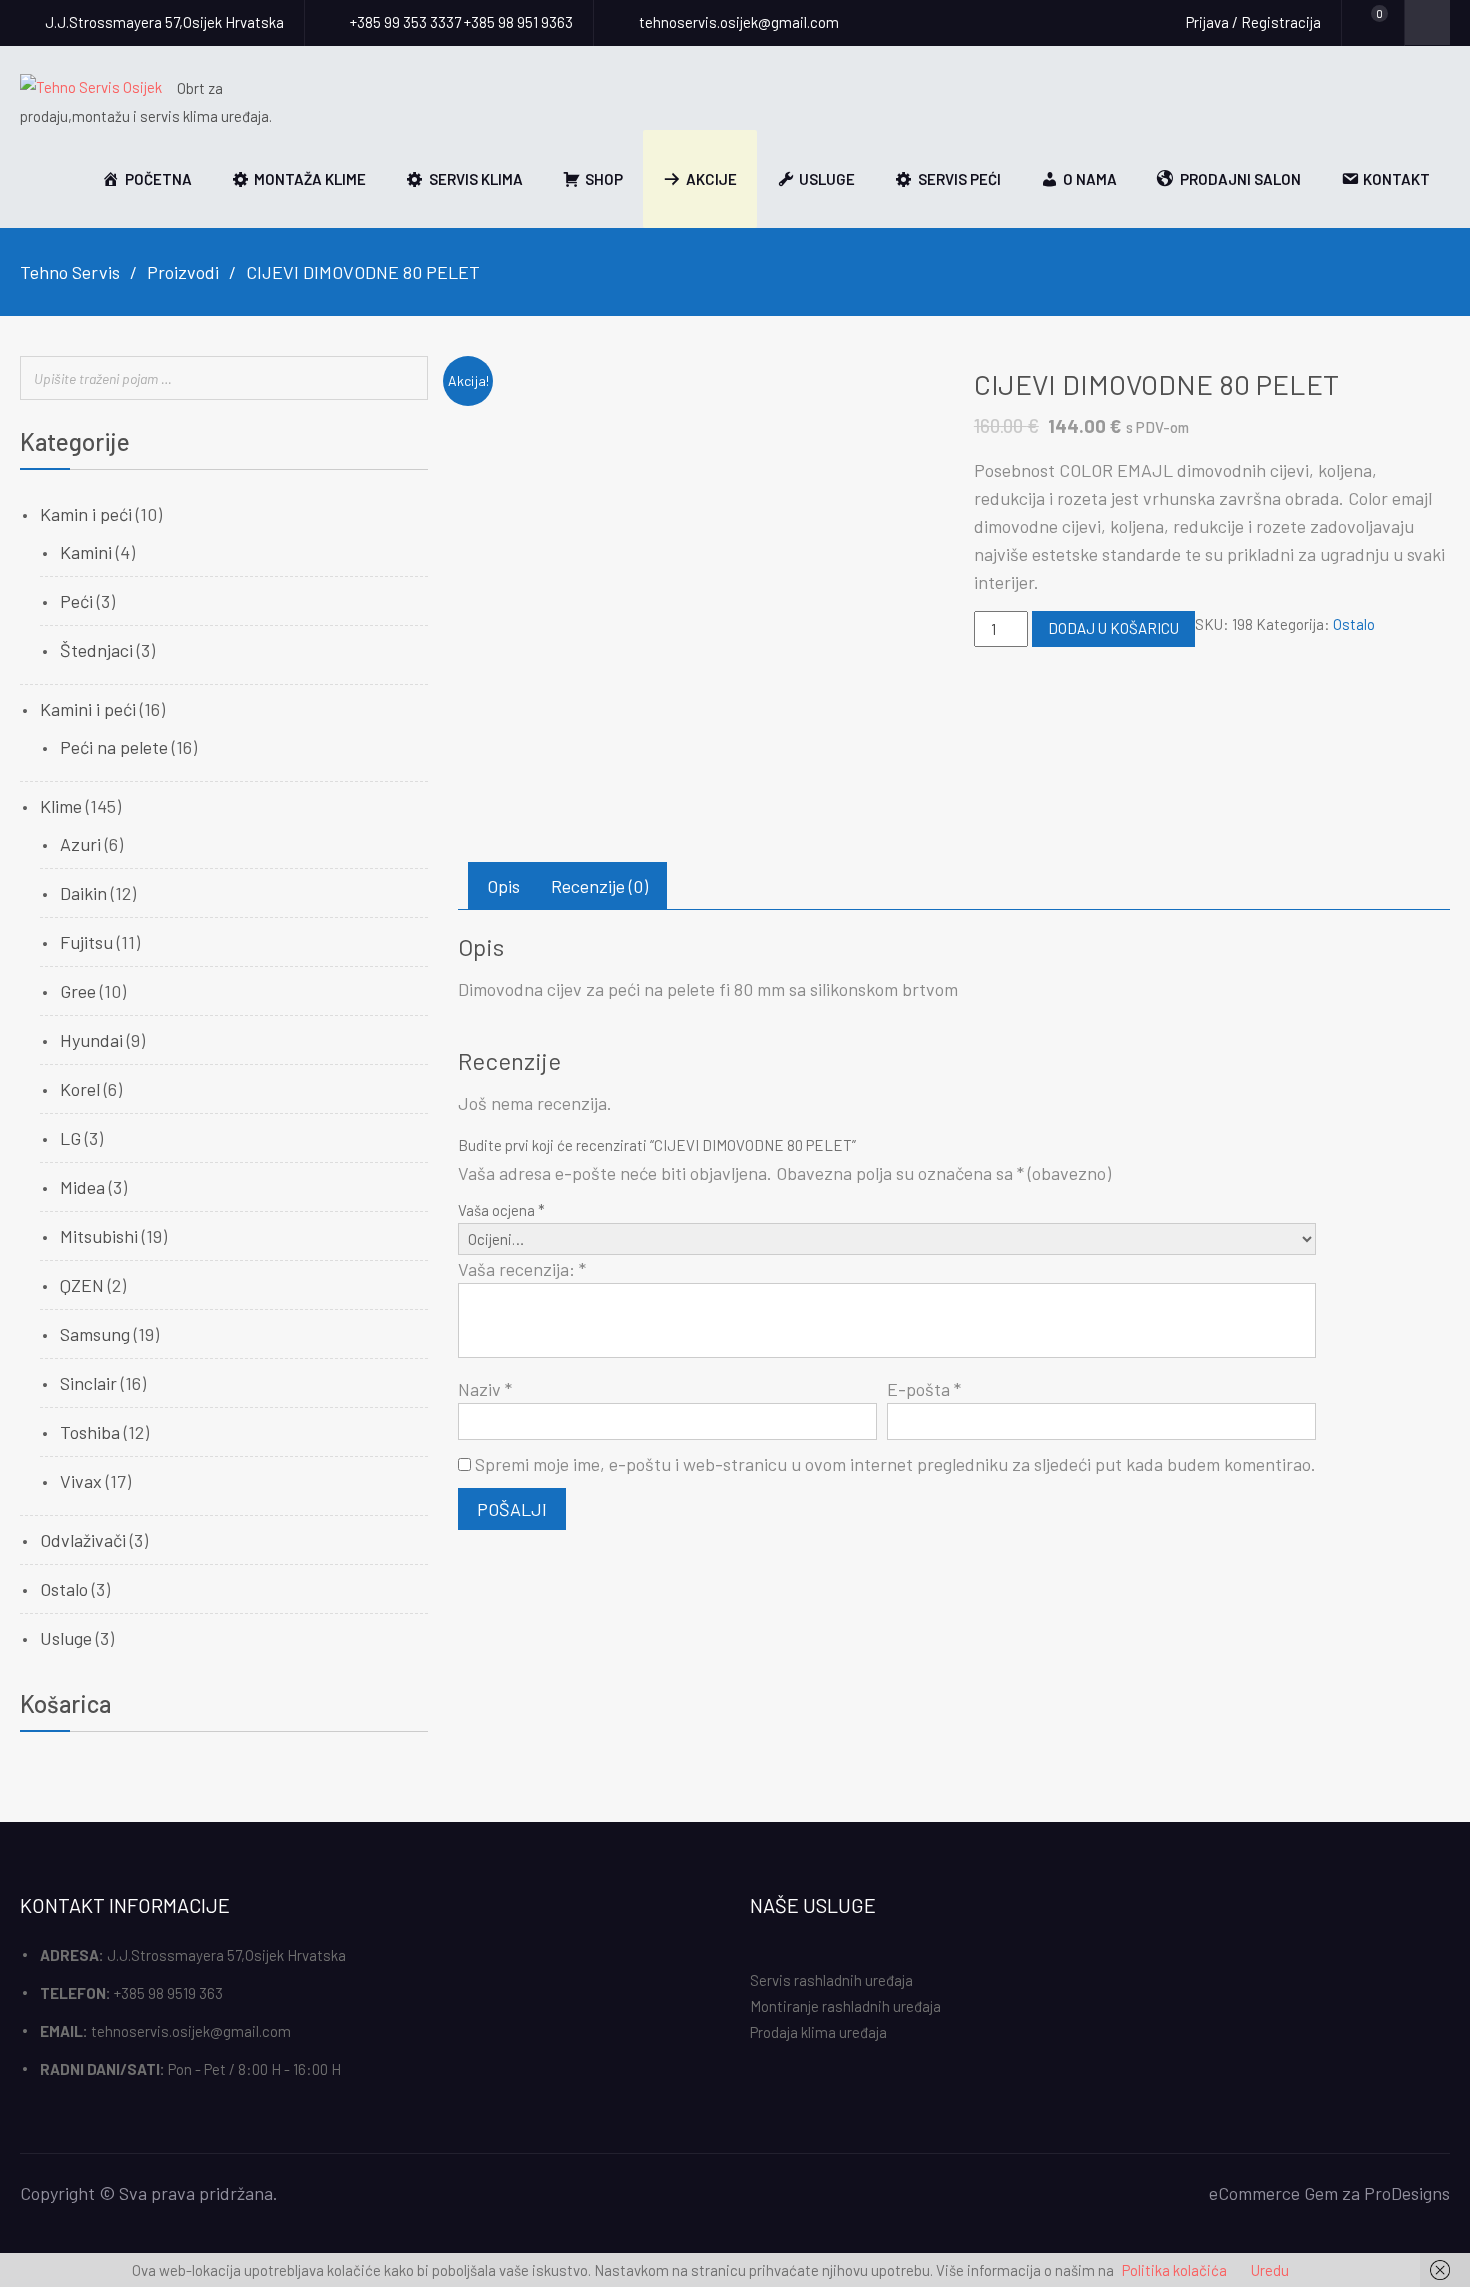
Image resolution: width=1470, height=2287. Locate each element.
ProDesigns (1407, 2193)
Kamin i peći (86, 514)
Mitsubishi (99, 1236)
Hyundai (91, 1040)
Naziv (485, 1389)
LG (70, 1138)
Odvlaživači (83, 1540)
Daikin (83, 893)
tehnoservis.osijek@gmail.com (191, 2031)
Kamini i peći (88, 709)
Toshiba (90, 1432)
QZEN (82, 1285)
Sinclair (88, 1383)
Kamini (86, 552)
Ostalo (1354, 624)
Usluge (66, 1638)
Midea (82, 1187)
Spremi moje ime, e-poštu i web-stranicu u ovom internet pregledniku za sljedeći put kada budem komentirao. (895, 1464)
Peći (76, 601)
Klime (61, 806)
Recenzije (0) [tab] (599, 886)
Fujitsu (86, 942)
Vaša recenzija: (522, 1269)
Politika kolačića (1174, 2270)
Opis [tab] (503, 886)
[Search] (407, 379)
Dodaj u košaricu (1113, 628)
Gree (78, 991)
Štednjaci (96, 650)
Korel (80, 1089)
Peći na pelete (114, 747)
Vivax (81, 1481)
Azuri (80, 844)
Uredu (1270, 2270)
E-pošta (924, 1389)
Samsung (95, 1334)
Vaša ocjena (501, 1210)
